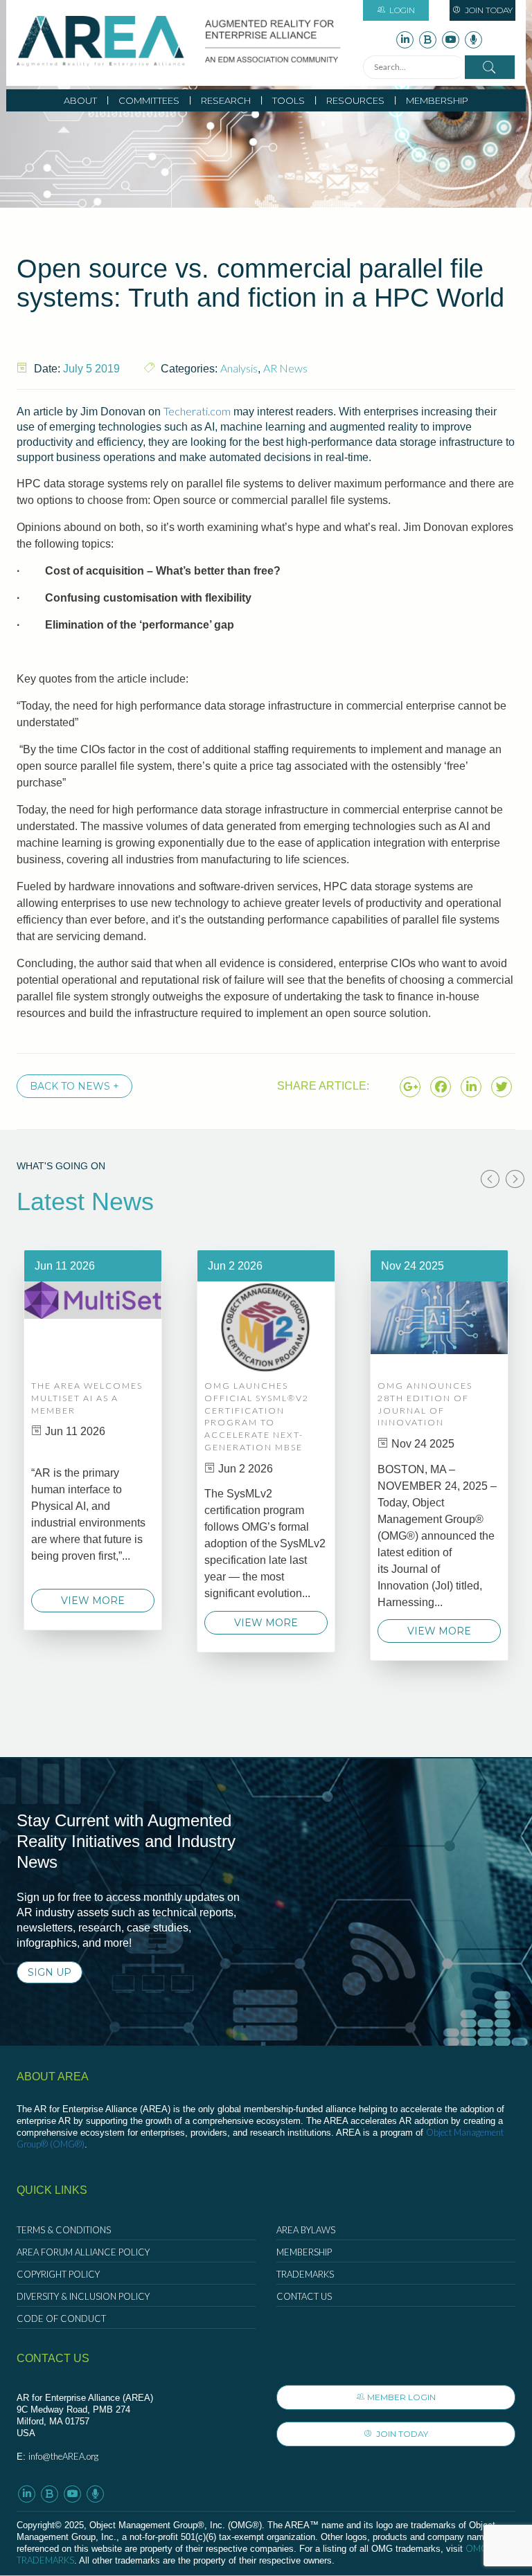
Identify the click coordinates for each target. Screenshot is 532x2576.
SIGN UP (50, 1972)
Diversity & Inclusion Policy (83, 2296)
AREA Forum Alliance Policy (83, 2252)
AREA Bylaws (306, 2230)
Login (402, 10)
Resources (355, 100)
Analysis (239, 368)
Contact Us (304, 2296)
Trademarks (305, 2274)
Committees (149, 100)
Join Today (488, 10)
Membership (437, 100)
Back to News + (74, 1086)
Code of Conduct (61, 2318)
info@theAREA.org (63, 2456)
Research (226, 100)
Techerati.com (197, 411)
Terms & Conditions (64, 2230)
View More (93, 1601)
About (80, 100)
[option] (93, 1440)
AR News (285, 368)
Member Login (401, 2397)
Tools (289, 100)
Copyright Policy (58, 2274)
